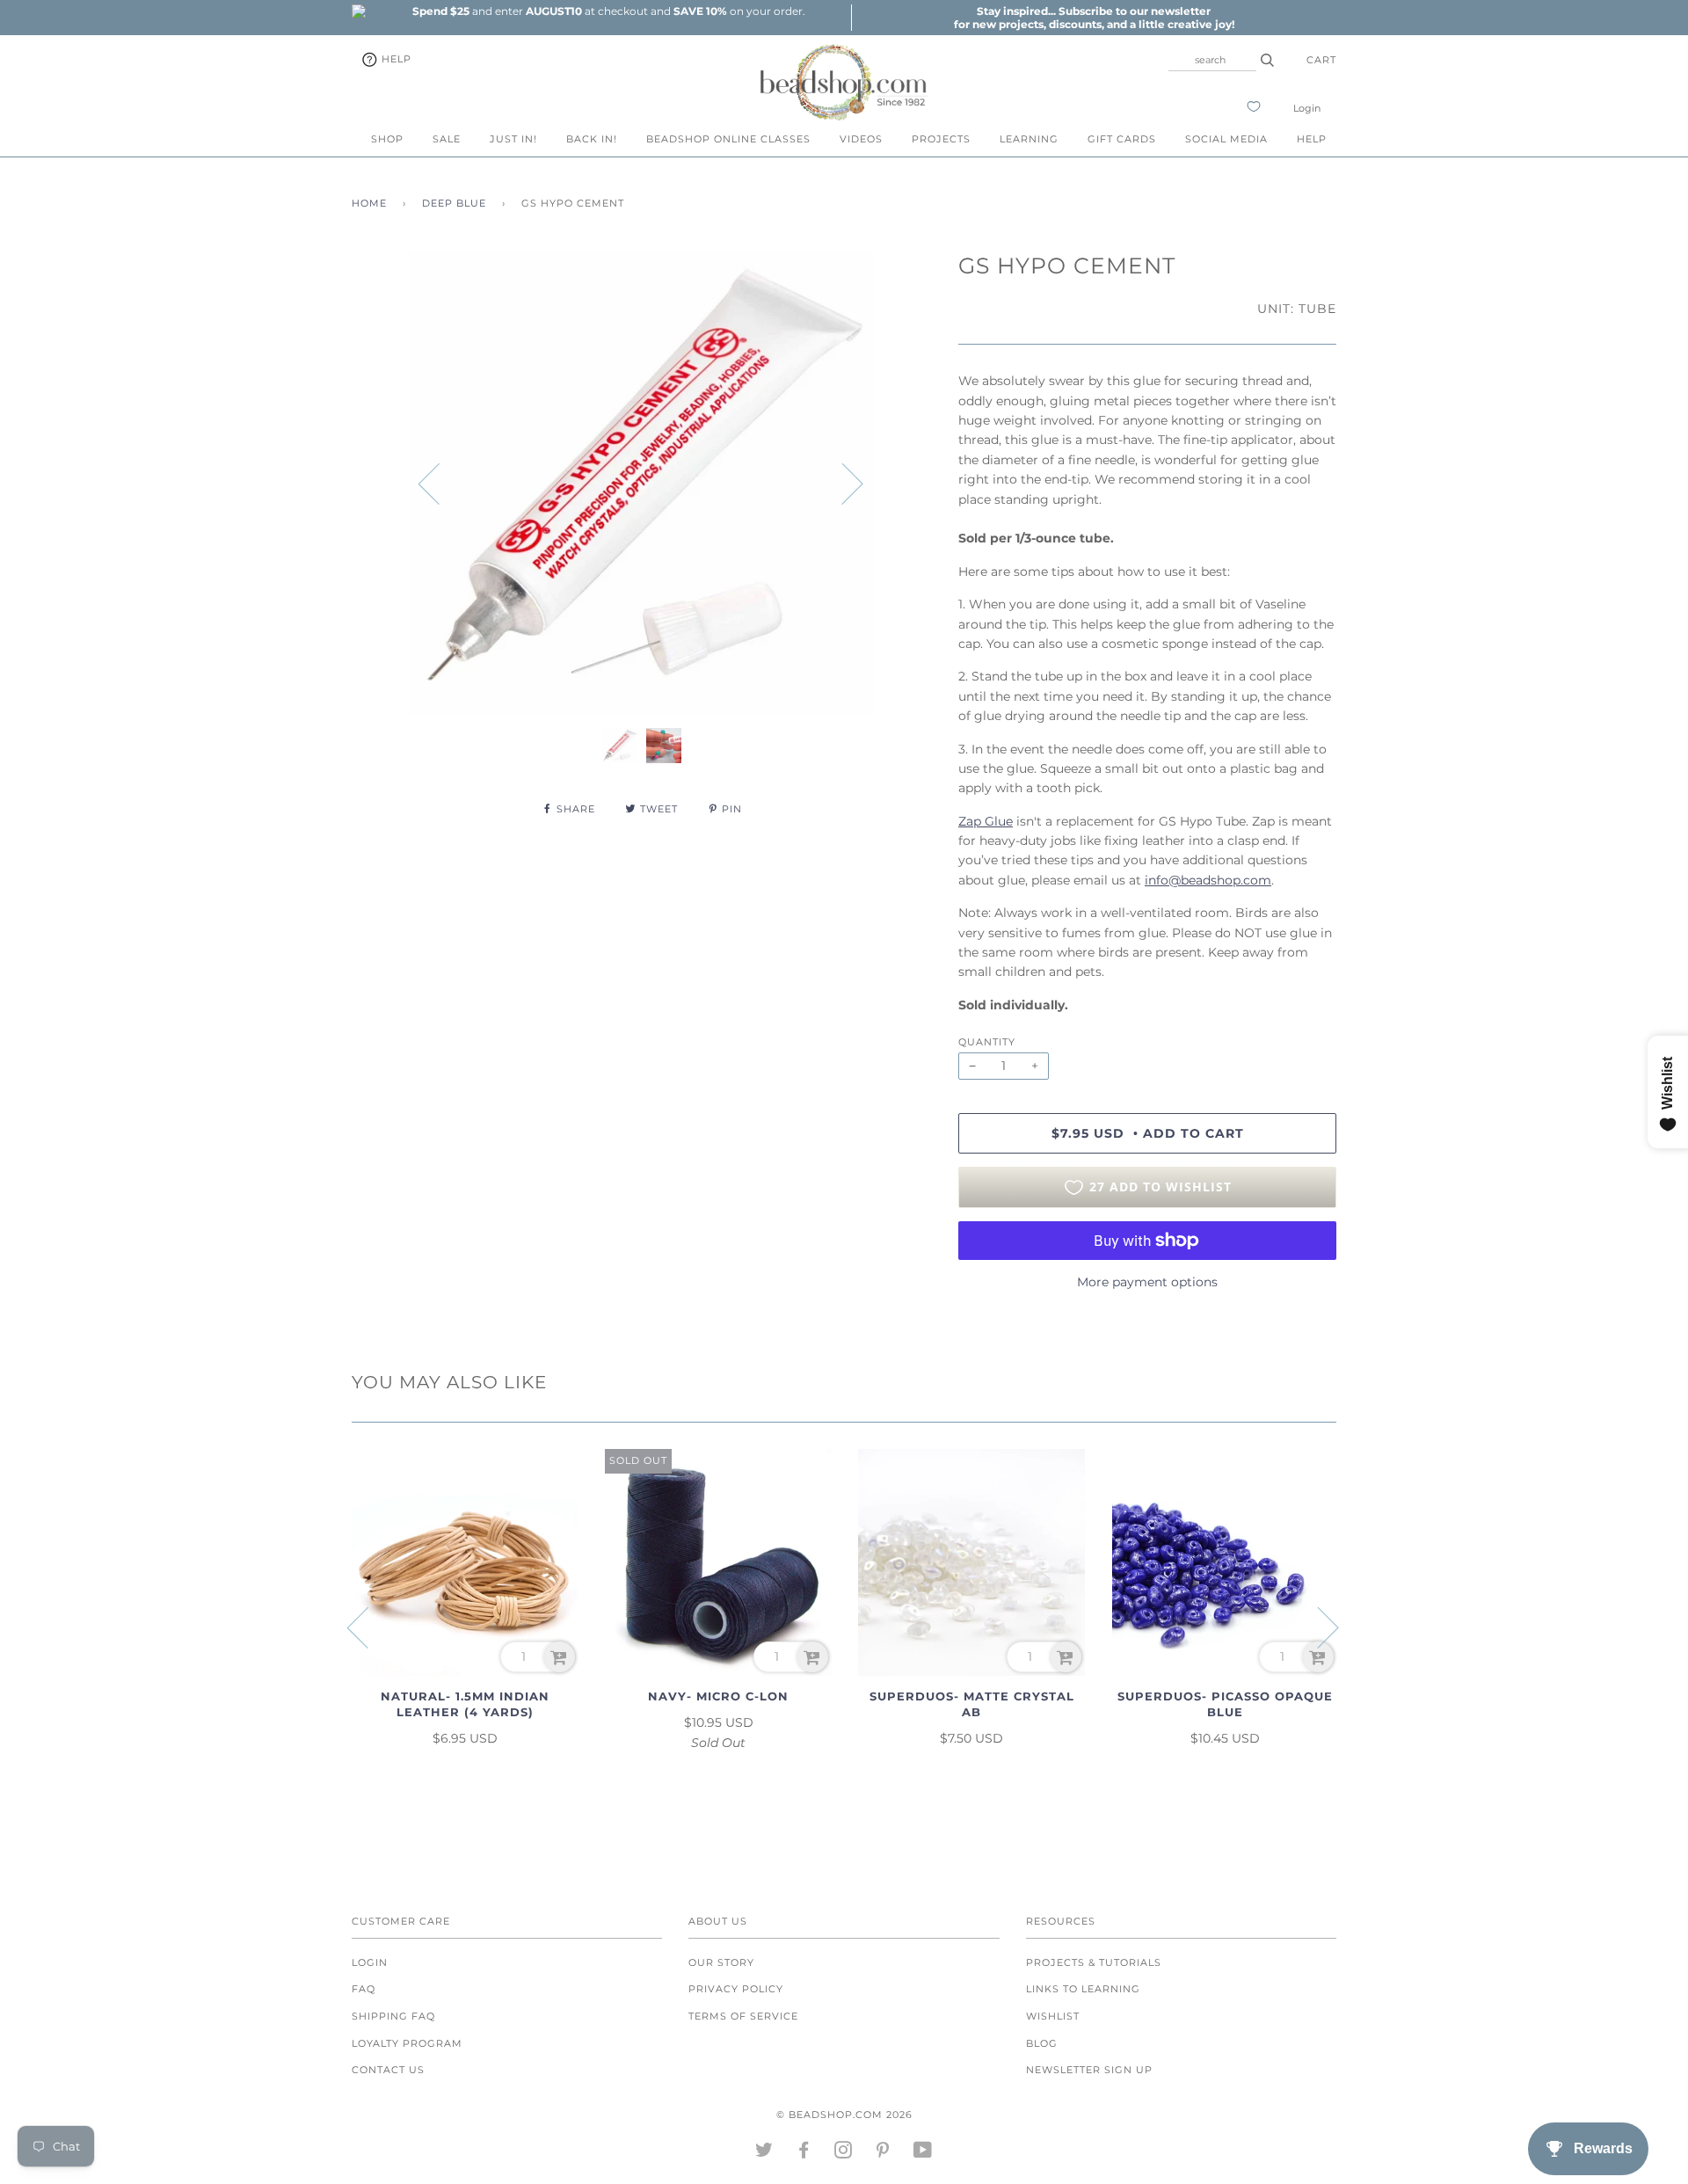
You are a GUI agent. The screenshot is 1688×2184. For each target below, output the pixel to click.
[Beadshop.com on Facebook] (804, 2153)
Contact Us (388, 2070)
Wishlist (1053, 2016)
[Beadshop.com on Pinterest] (883, 2153)
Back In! (592, 139)
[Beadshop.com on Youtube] (923, 2153)
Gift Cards (1122, 139)
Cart (1321, 60)
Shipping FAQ (393, 2016)
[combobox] (1212, 60)
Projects (941, 139)
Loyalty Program (407, 2043)
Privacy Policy (736, 1989)
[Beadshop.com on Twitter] (764, 2153)
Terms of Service (743, 2016)
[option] (608, 11)
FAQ (364, 1989)
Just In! (513, 139)
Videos (861, 139)
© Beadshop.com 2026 (844, 2115)
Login (1307, 108)
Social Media (1226, 139)
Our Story (721, 1962)
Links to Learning (1083, 1989)
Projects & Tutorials (1094, 1962)
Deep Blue (454, 203)
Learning (1029, 139)
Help (395, 59)
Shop (387, 139)
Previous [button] (440, 483)
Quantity (987, 1042)
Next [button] (842, 483)
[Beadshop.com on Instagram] (844, 2153)
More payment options (1147, 1282)
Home (369, 203)
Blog (1042, 2043)
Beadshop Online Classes (728, 139)
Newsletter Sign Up (1089, 2070)
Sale (447, 139)
